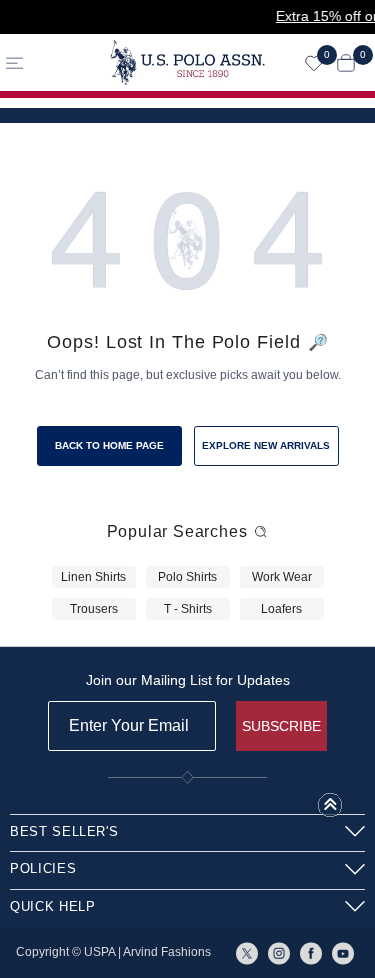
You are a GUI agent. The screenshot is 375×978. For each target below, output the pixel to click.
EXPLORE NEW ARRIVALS (266, 445)
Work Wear (282, 577)
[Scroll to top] (330, 811)
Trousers (94, 609)
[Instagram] (279, 952)
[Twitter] (247, 952)
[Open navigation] (47, 62)
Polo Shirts (187, 577)
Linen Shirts (93, 577)
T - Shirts (188, 609)
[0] (314, 62)
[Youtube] (343, 952)
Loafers (281, 609)
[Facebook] (311, 952)
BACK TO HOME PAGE (109, 445)
